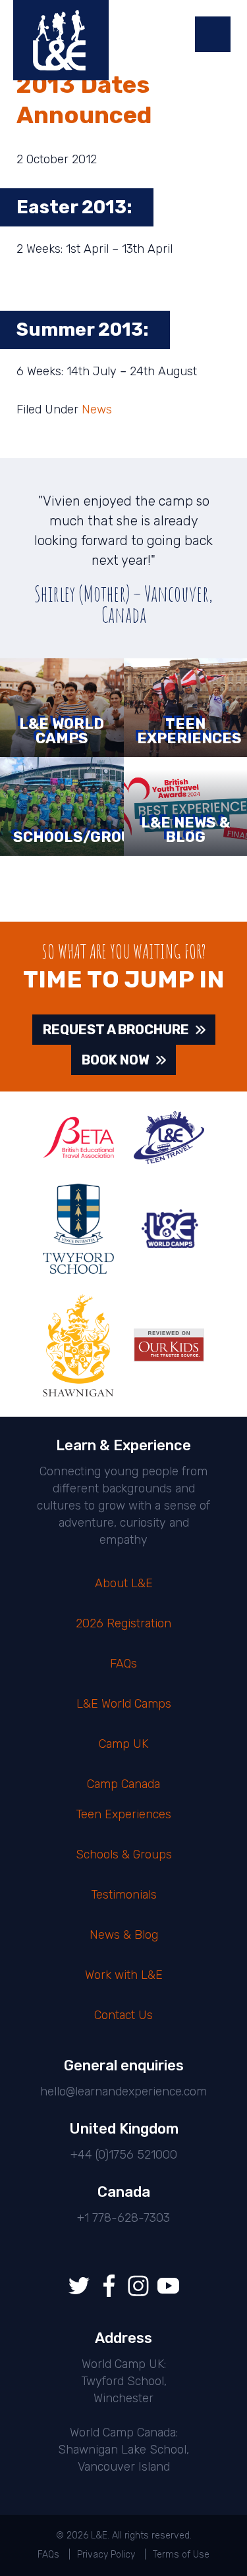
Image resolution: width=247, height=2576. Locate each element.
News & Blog (124, 1935)
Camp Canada (123, 1784)
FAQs (123, 1664)
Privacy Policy (106, 2555)
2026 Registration (123, 1623)
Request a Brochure (116, 1030)
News (97, 409)
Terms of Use (181, 2555)
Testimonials (124, 1895)
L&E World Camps (124, 1704)
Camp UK (123, 1744)
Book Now (116, 1060)
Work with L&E (124, 1975)
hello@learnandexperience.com (123, 2091)
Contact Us (123, 2015)
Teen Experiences (123, 1814)
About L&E (124, 1583)
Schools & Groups (124, 1854)
